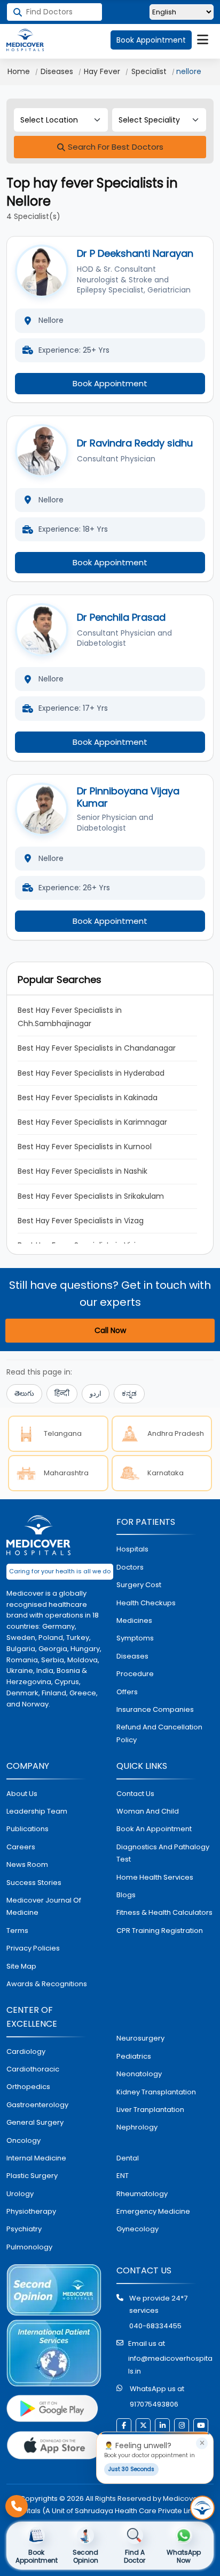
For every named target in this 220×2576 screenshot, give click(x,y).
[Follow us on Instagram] (182, 2426)
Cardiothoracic (33, 2069)
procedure (135, 1674)
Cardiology (26, 2051)
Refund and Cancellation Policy (159, 1733)
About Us (22, 1794)
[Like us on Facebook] (124, 2426)
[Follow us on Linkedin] (162, 2426)
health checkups (146, 1603)
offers (127, 1692)
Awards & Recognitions (47, 1984)
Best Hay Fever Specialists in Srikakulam (91, 1196)
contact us (135, 1794)
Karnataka (166, 1473)
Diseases (57, 71)
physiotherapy (31, 2211)
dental (128, 2158)
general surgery (35, 2122)
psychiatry (24, 2229)
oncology (23, 2140)
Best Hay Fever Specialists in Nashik (82, 1171)
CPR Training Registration (160, 1931)
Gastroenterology (37, 2105)
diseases (132, 1656)
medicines (134, 1620)
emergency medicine (153, 2211)
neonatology (139, 2074)
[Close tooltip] (202, 2443)
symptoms (135, 1638)
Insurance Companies (155, 1709)
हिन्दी (62, 1393)
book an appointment (154, 1829)
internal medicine (36, 2158)
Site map (21, 1966)
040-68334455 (155, 2326)
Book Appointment (151, 40)
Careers (21, 1847)
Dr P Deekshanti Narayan (135, 253)
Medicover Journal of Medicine (44, 1906)
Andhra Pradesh (176, 1433)
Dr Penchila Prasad (121, 617)
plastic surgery (32, 2176)
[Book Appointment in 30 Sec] (202, 2508)
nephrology (137, 2127)
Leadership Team (37, 1811)
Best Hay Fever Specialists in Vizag (81, 1221)
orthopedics (28, 2087)
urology (20, 2194)
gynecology (137, 2229)
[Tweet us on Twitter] (143, 2426)
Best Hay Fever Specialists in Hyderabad (91, 1073)
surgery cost (139, 1585)
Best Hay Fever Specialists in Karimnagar (92, 1122)
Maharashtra (66, 1473)
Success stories (34, 1883)
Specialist (149, 71)
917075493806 (154, 2404)
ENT (123, 2176)
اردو (96, 1393)
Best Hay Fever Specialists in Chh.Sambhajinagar (71, 1017)
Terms (17, 1931)
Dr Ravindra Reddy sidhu (135, 443)
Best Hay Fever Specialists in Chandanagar (97, 1048)
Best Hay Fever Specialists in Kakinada (88, 1098)
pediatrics (134, 2056)
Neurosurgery (140, 2038)
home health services (155, 1877)
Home (19, 71)
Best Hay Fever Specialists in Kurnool (85, 1147)
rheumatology (142, 2194)
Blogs (126, 1895)
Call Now (110, 1330)
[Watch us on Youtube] (201, 2426)
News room (27, 1864)
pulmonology (29, 2247)
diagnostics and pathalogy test (163, 1853)
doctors (130, 1567)
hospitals (132, 1549)
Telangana (63, 1433)
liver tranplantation (150, 2110)
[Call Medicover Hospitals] (17, 2506)
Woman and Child (148, 1811)
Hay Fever (102, 71)
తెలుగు (24, 1393)
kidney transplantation (156, 2092)
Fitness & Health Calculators (164, 1912)
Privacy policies (33, 1948)
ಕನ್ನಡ (129, 1393)
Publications (27, 1829)
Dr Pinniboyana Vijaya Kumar (128, 797)
